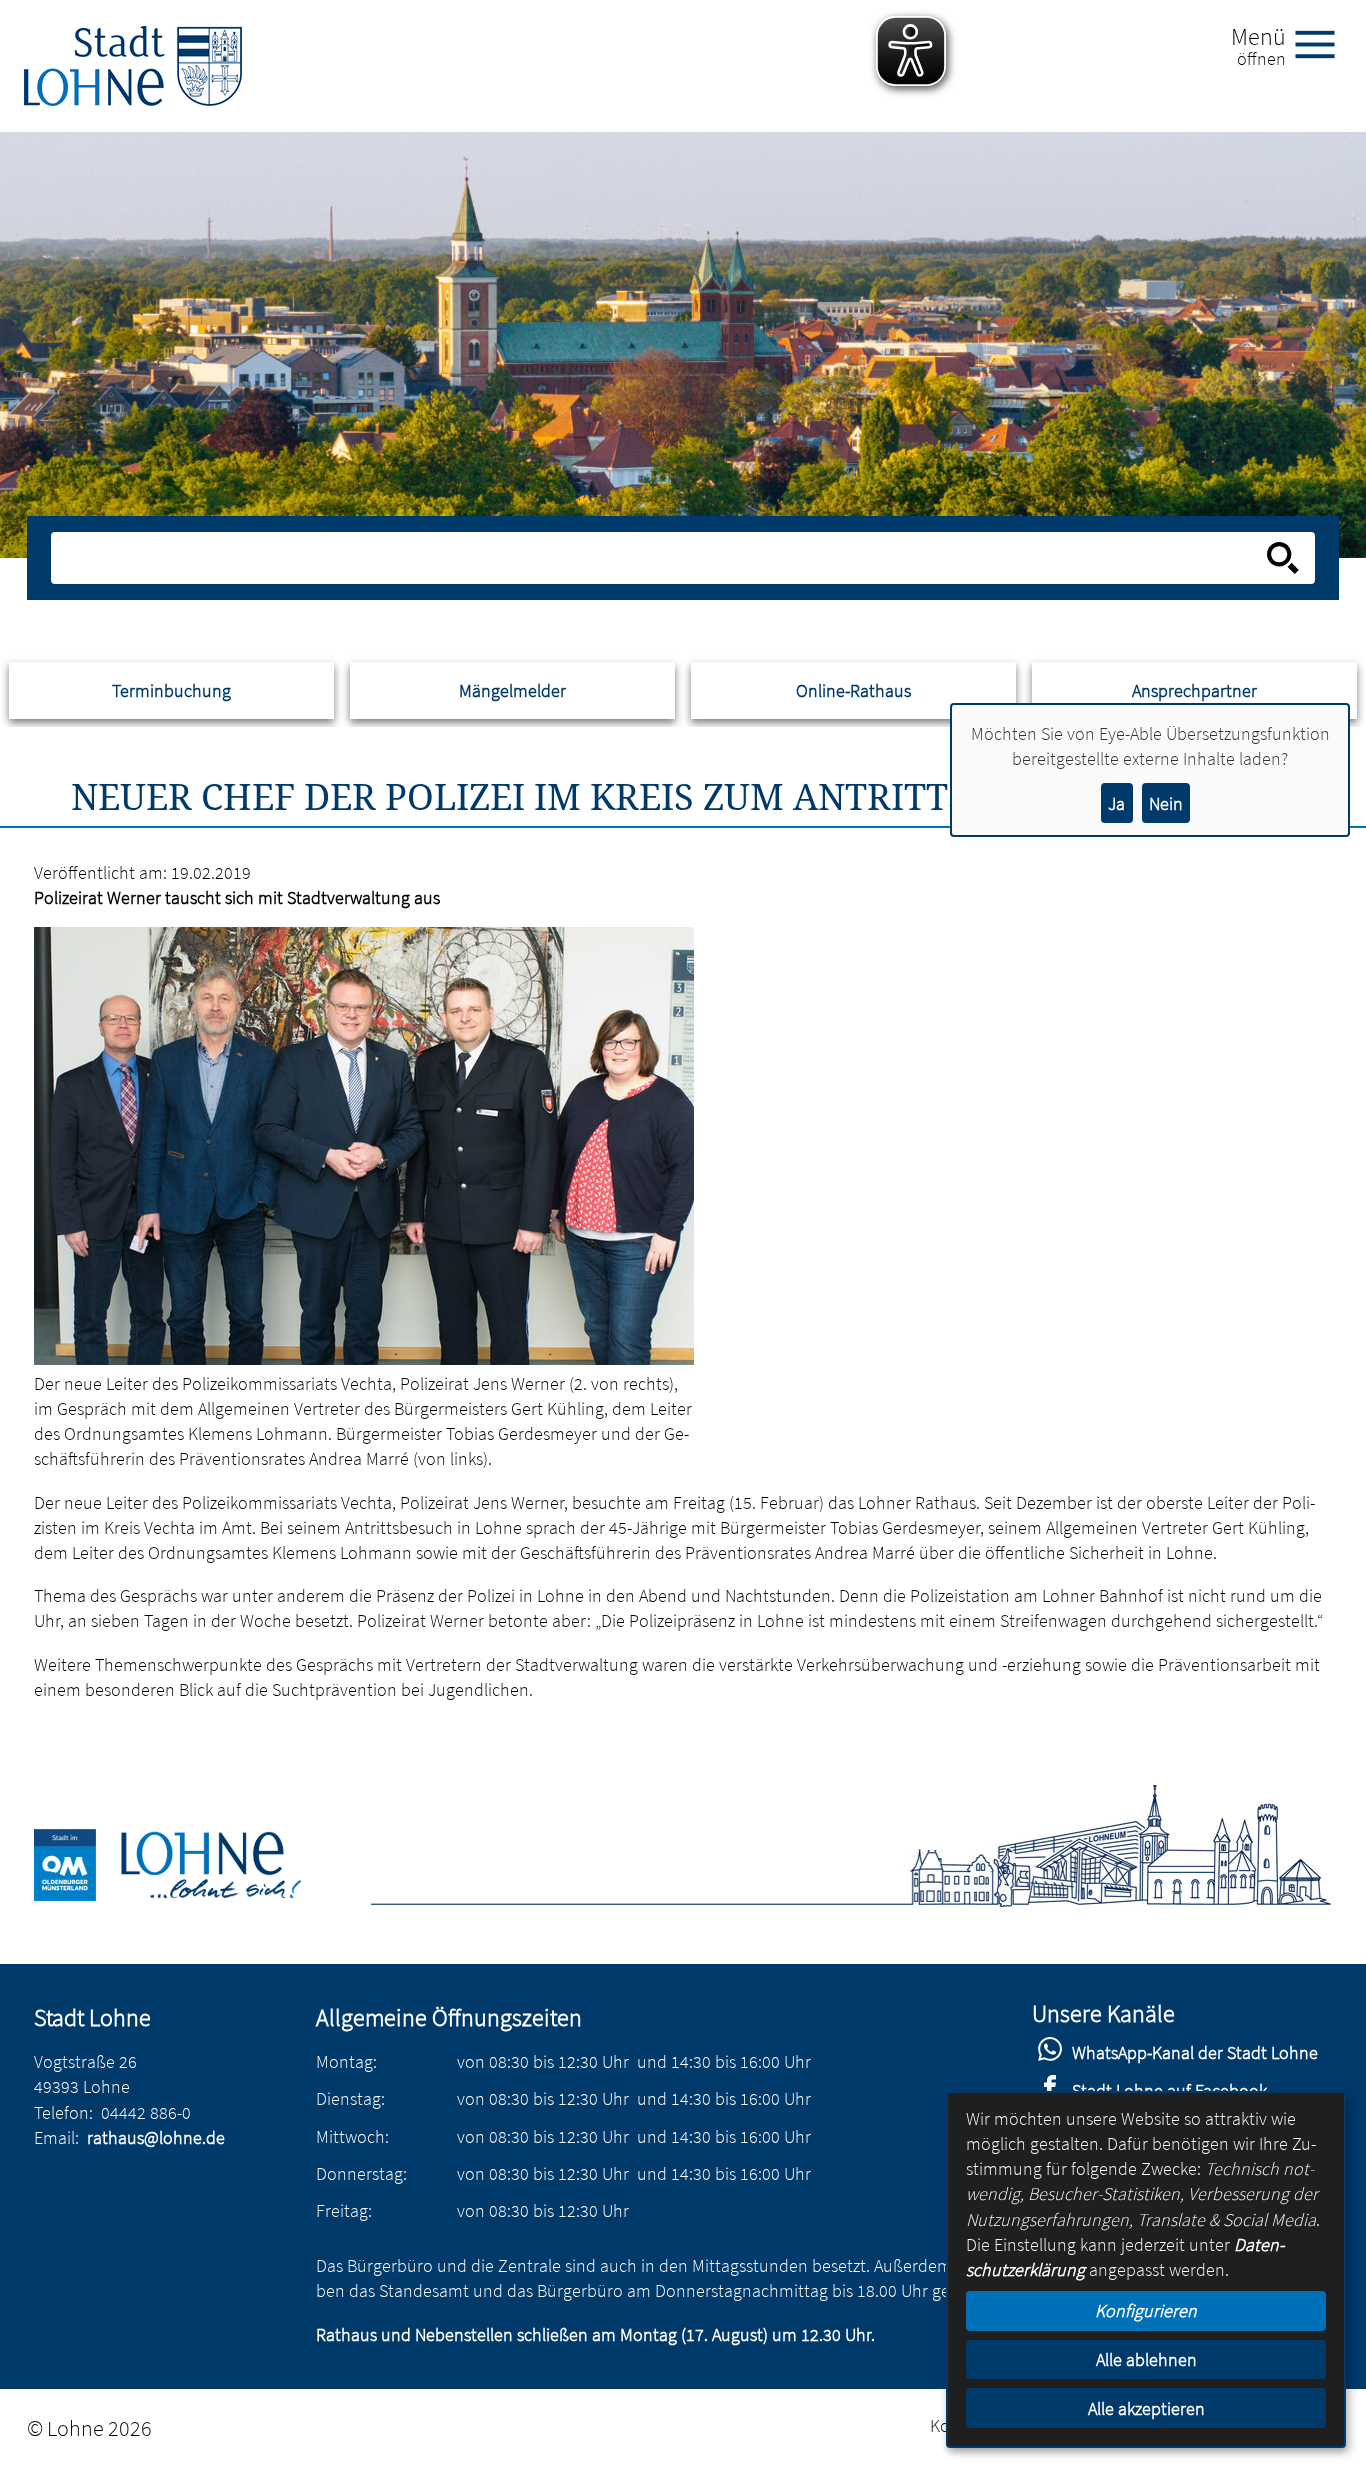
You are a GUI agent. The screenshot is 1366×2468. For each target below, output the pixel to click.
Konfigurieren (1146, 2310)
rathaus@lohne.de (156, 2137)
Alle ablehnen (1146, 2359)
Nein (1166, 803)
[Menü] (1323, 43)
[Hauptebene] (133, 66)
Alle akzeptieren (1146, 2408)
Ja (1116, 803)
